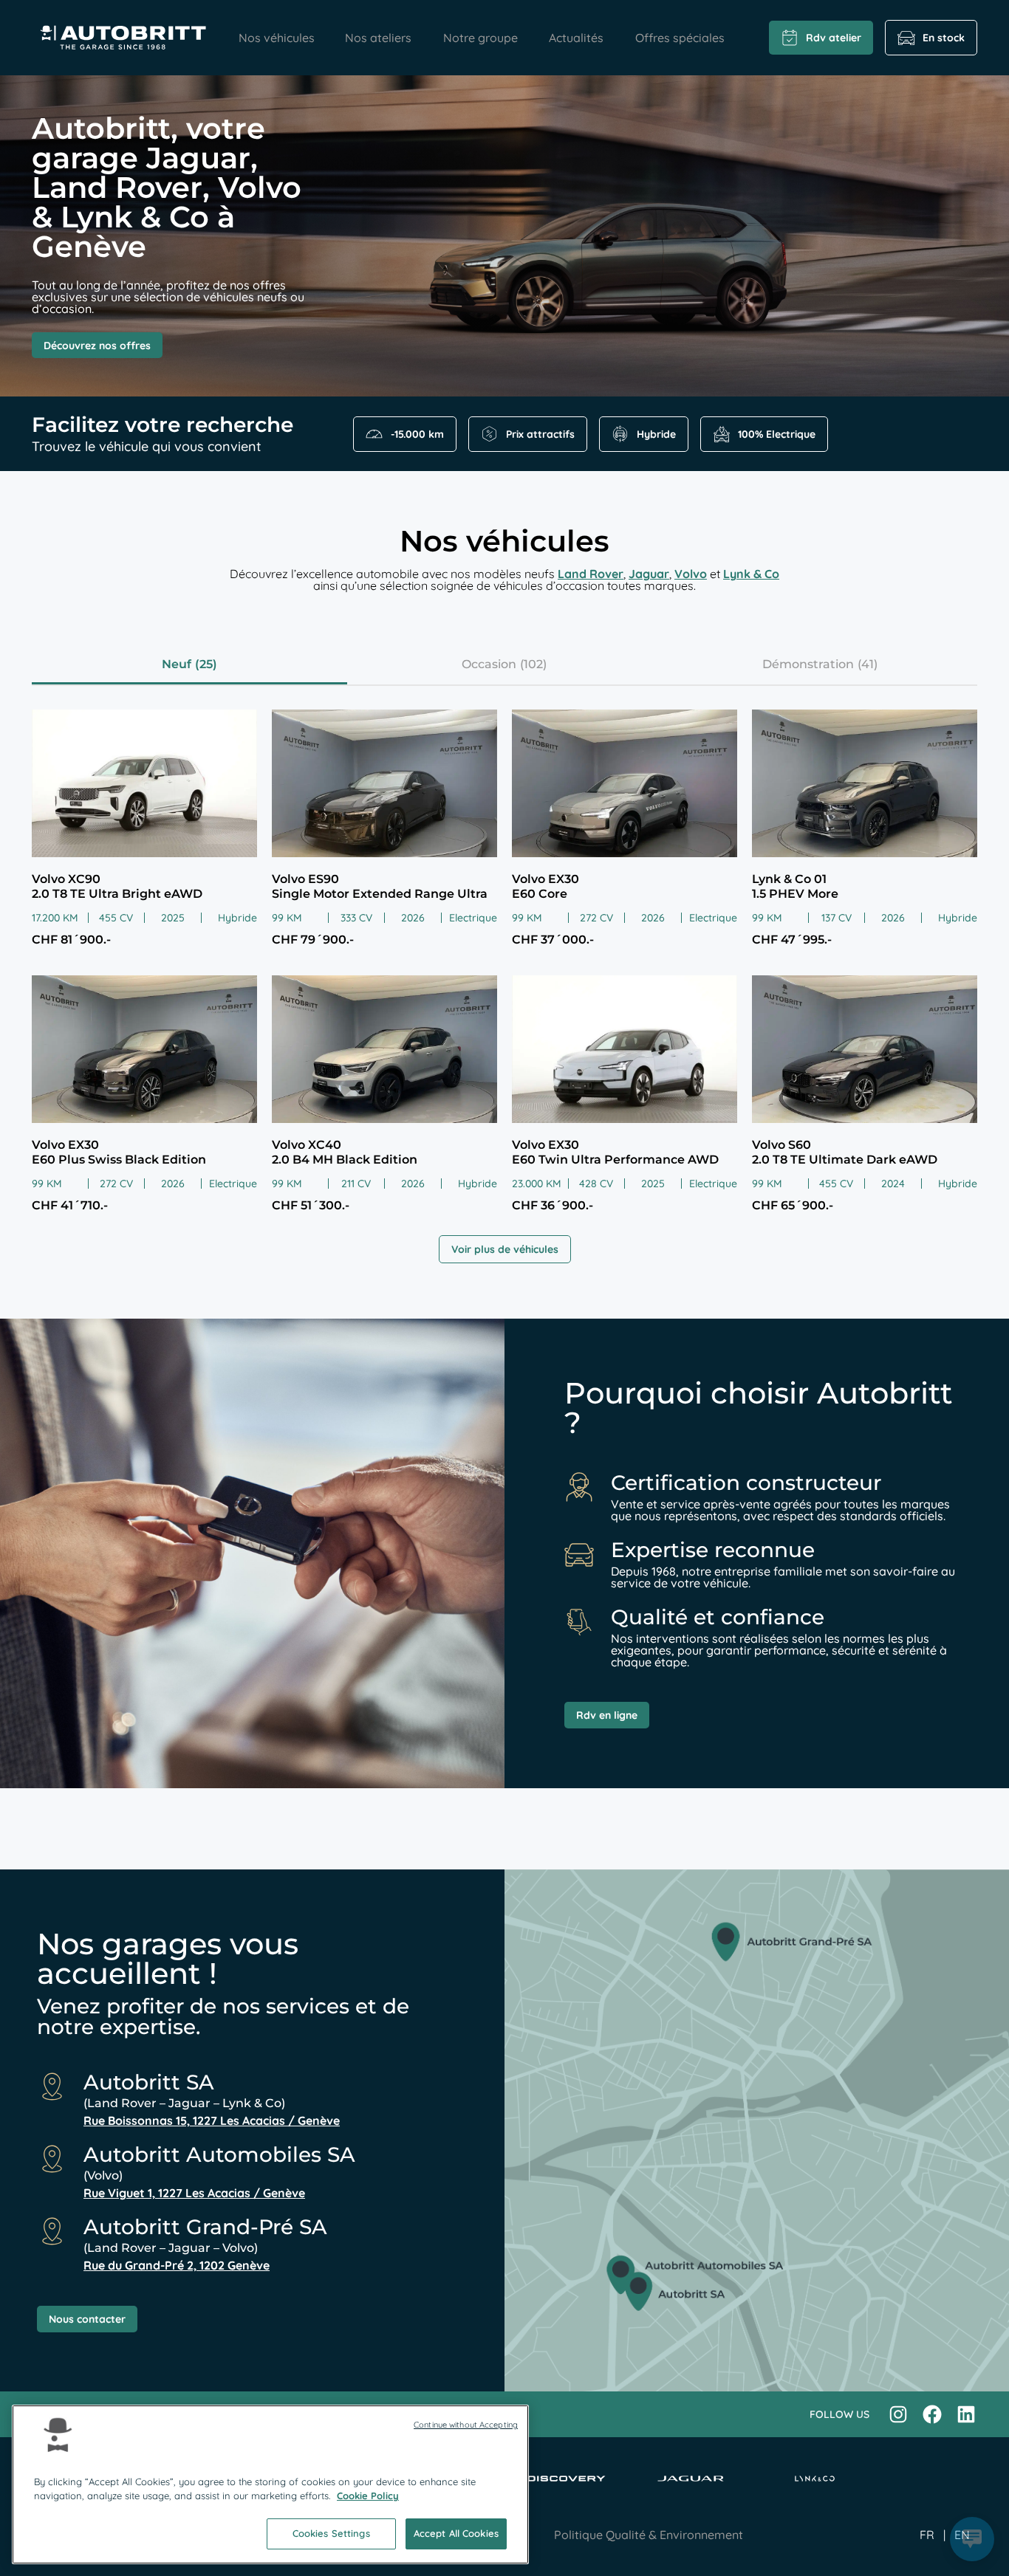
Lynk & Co (751, 574)
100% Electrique (777, 434)
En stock (944, 38)
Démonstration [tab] (808, 664)
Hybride (656, 434)
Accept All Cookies (456, 2533)
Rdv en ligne (607, 1715)
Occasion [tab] (489, 664)
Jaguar (649, 574)
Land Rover (591, 574)
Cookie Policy (368, 2496)
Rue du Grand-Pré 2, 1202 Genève (177, 2265)
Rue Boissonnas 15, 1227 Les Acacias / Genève (212, 2120)
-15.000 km (417, 434)
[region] (270, 2484)
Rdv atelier (834, 38)
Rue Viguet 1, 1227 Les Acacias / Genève (194, 2193)
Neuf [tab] (177, 664)
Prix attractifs (540, 434)
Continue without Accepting (466, 2425)
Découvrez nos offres (97, 346)
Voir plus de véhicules (505, 1249)
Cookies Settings (331, 2533)
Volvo (691, 574)
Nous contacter (87, 2319)
